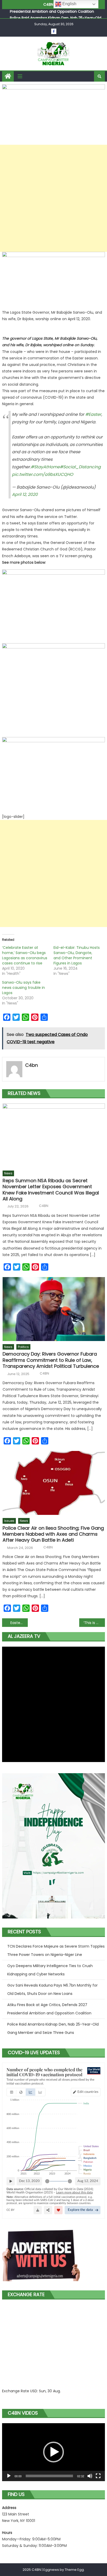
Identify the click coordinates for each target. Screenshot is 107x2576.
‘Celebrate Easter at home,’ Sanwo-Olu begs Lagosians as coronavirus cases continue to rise (25, 955)
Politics (23, 1347)
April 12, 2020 (25, 494)
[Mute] (90, 2476)
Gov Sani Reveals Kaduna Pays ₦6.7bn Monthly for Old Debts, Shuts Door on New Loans (52, 1989)
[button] (53, 2452)
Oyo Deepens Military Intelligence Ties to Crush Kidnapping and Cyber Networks (50, 1970)
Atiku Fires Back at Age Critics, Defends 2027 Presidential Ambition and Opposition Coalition (49, 2009)
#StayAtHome (45, 467)
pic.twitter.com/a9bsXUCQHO (43, 474)
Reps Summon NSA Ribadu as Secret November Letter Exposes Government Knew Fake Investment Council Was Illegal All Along (51, 1190)
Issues (9, 1521)
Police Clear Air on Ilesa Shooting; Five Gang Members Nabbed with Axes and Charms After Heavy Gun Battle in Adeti (53, 1534)
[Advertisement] (53, 198)
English (69, 4)
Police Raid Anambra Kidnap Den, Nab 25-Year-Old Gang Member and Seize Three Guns (53, 2028)
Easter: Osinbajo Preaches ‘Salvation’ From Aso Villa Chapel (19, 1623)
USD (34, 2391)
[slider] (49, 2476)
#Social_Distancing (80, 467)
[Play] (9, 2476)
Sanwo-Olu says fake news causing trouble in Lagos (24, 988)
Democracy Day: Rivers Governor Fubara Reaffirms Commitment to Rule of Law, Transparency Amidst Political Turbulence (51, 1360)
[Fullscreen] (98, 2476)
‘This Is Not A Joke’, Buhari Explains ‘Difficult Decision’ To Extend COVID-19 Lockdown (94, 1623)
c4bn (32, 1065)
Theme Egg (74, 2570)
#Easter (93, 414)
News (8, 1173)
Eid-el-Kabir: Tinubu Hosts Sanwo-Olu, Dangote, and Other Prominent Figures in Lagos (77, 955)
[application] (53, 2452)
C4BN (44, 1206)
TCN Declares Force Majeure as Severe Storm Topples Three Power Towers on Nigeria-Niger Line (56, 1950)
